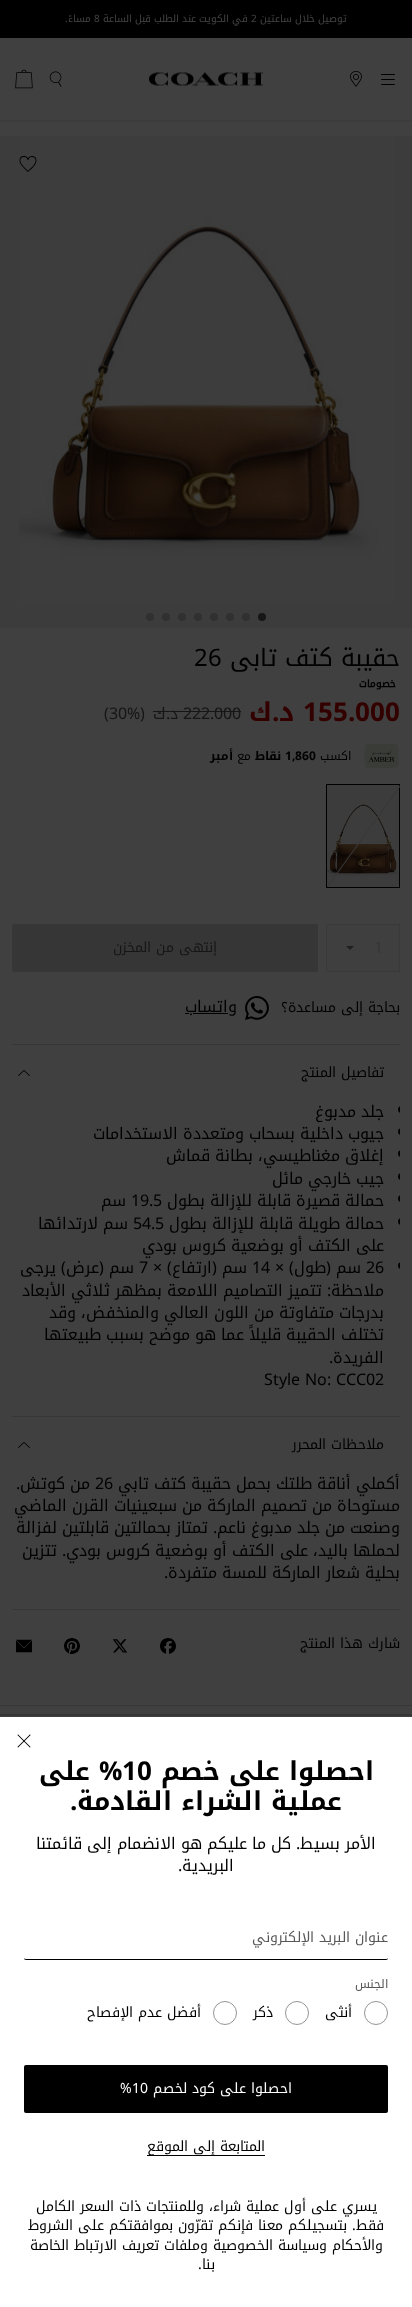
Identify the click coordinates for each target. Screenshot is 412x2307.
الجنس (371, 1984)
